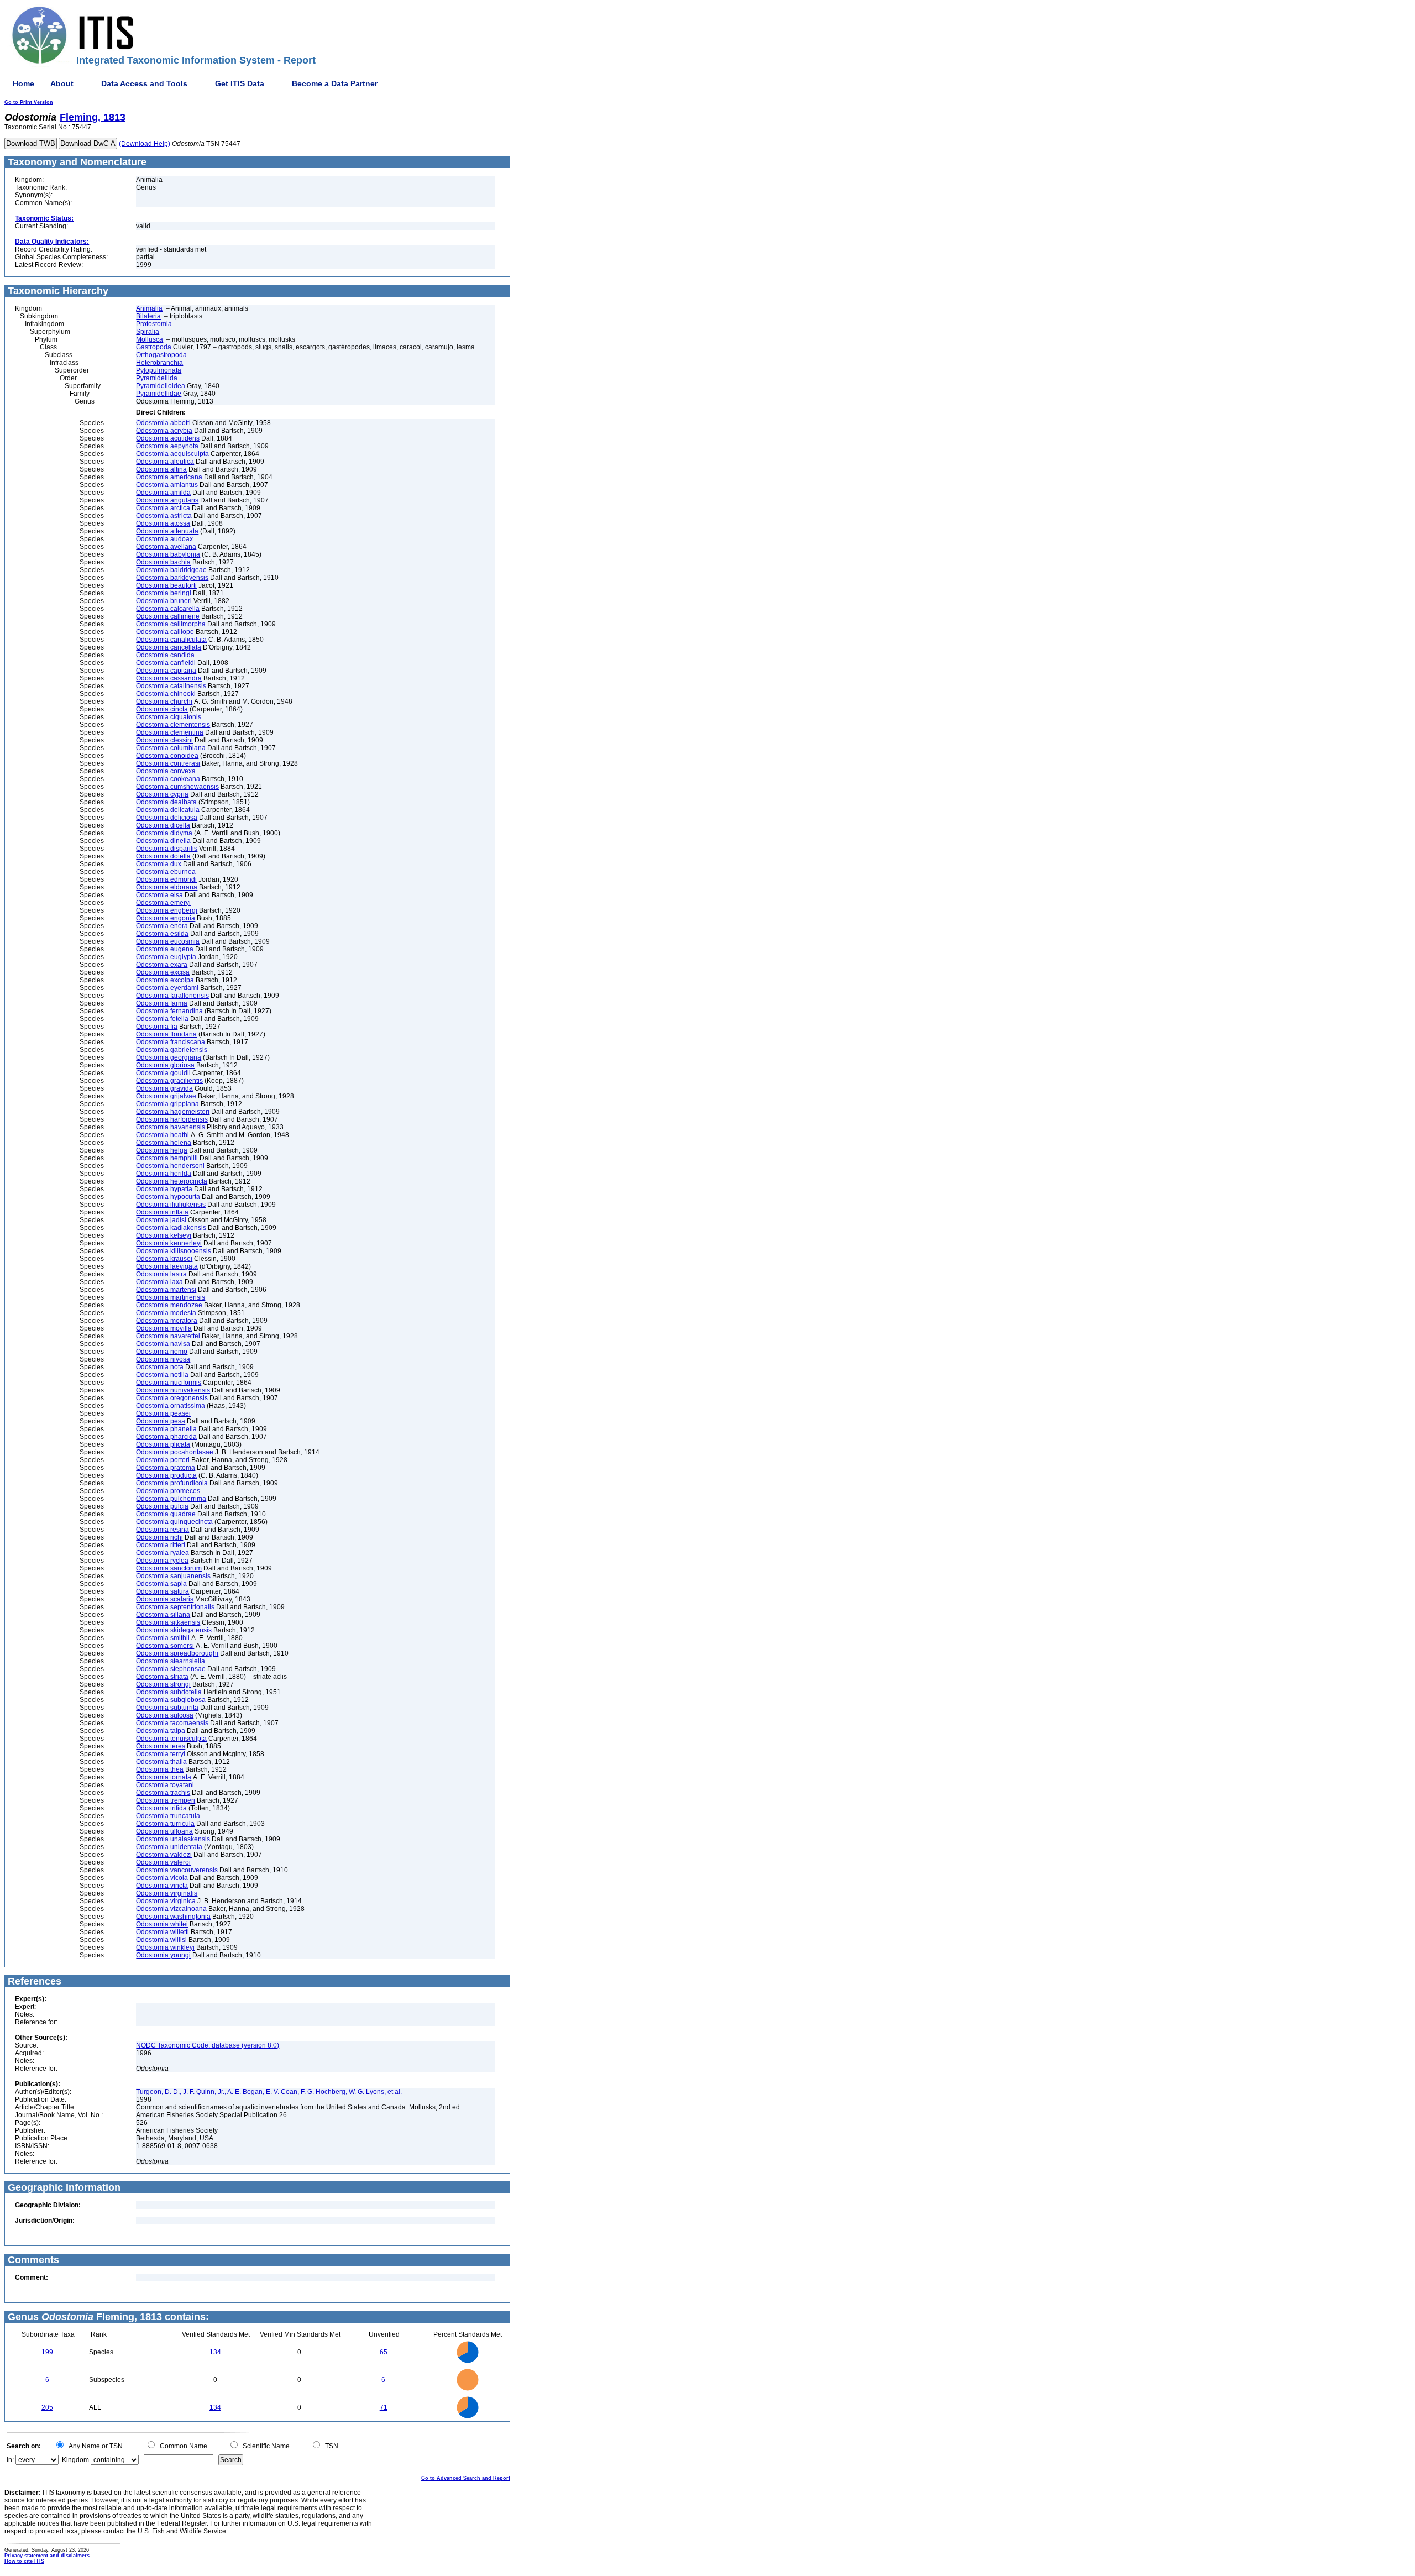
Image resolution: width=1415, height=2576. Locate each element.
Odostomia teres (161, 1746)
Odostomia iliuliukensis (171, 1205)
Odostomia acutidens (168, 438)
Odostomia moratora (167, 1321)
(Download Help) (145, 144)
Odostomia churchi (164, 701)
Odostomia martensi (166, 1290)
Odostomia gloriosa (165, 1065)
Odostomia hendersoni (170, 1166)
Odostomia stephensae (171, 1669)
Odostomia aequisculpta (172, 454)
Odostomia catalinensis (171, 686)
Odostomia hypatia (164, 1189)
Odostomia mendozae (169, 1305)
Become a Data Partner (335, 83)
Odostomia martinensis (171, 1297)
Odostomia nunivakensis (173, 1390)
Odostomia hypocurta (168, 1197)
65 (384, 2352)
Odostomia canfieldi (166, 663)
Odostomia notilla (162, 1375)
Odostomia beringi (164, 593)
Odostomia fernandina (169, 1011)
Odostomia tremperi (166, 1800)
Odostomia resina (163, 1530)
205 (47, 2407)
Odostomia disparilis (167, 849)
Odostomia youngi (163, 1955)
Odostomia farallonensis (172, 996)
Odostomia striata (162, 1677)
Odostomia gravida (164, 1088)
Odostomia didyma (164, 833)
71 (384, 2407)
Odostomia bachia (163, 562)
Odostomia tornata (164, 1777)
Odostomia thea (160, 1769)
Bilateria (148, 316)
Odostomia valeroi (163, 1862)
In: (10, 2460)
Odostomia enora (162, 926)
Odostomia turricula (165, 1824)
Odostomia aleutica (165, 462)
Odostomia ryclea (162, 1561)
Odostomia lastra (161, 1274)
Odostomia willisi (161, 1940)
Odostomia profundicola (172, 1483)
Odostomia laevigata (167, 1266)
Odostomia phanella (166, 1429)
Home (23, 83)
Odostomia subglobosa (171, 1700)
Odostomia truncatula (168, 1816)
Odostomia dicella (163, 825)
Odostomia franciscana (171, 1042)
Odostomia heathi (163, 1135)
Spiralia (148, 332)
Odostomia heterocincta (172, 1181)
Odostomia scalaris (165, 1599)
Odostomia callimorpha (171, 624)
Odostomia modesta (166, 1313)
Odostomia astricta (164, 516)
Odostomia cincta (162, 709)
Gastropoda (154, 347)
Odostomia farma (162, 1003)
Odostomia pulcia (162, 1506)
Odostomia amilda (163, 493)
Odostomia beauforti (166, 585)
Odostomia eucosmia (168, 941)
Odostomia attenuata (167, 531)
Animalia (149, 308)
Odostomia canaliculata (171, 640)
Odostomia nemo (162, 1352)
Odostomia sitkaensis (168, 1622)
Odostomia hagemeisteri (173, 1112)
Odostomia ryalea (163, 1553)
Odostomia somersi (165, 1646)
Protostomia (154, 324)
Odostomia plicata (163, 1444)
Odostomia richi (159, 1537)
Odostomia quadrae (166, 1514)
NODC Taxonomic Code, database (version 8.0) (208, 2045)
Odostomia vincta (162, 1886)
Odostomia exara (162, 965)
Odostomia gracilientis (169, 1081)
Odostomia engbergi (167, 910)
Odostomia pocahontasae (175, 1452)
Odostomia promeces (168, 1491)
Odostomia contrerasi (168, 763)
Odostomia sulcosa (165, 1715)
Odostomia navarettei (168, 1336)
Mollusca (150, 339)
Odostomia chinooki (166, 694)
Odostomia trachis (163, 1793)
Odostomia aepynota (167, 446)
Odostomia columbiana (171, 748)
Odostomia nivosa (163, 1359)
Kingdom (75, 2460)
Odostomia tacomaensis (172, 1723)
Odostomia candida (165, 655)
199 (47, 2352)
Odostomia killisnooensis (174, 1251)
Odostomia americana (169, 477)
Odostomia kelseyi (164, 1235)
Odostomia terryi (161, 1754)
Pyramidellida (157, 378)
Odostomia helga (162, 1150)
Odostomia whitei (162, 1924)
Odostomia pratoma (166, 1468)
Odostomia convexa (166, 771)
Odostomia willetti (163, 1932)
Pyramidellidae (159, 394)
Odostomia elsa (159, 895)
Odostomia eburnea (166, 872)
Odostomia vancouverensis (177, 1870)
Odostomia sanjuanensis (173, 1576)
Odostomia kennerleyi (169, 1243)
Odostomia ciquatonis (169, 717)
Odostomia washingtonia (173, 1917)
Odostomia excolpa (165, 980)
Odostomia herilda (164, 1174)
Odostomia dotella (163, 856)
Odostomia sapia (161, 1584)
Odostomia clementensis (173, 725)
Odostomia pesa (161, 1421)
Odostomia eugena (165, 949)
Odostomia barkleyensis (172, 578)
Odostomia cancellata (169, 647)
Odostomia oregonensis (172, 1398)
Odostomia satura (163, 1591)
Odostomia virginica (166, 1901)
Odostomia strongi (163, 1684)
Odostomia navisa (163, 1344)
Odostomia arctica (163, 508)
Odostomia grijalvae (166, 1096)
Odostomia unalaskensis (173, 1839)
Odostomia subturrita (167, 1708)
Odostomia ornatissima (171, 1406)
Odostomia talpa (161, 1731)
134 (215, 2352)
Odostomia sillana (163, 1615)
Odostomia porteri (163, 1460)
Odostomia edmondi (166, 879)
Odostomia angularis (167, 500)
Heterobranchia (159, 363)
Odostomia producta (166, 1475)
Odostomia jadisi (161, 1220)
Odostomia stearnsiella (171, 1661)
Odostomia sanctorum (169, 1568)
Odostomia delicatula (168, 810)
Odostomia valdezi (164, 1855)
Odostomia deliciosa (167, 818)
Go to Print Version (29, 102)
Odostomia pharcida (166, 1437)
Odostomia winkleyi (165, 1947)
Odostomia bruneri (164, 601)
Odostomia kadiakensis (171, 1228)
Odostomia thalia (161, 1762)
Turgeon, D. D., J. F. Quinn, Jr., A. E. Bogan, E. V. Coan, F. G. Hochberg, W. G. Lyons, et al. (269, 2092)
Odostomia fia (157, 1027)
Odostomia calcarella (168, 609)
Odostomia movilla (164, 1328)
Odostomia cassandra (169, 678)
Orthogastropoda (161, 355)
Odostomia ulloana (164, 1831)
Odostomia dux (159, 864)
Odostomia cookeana (168, 779)
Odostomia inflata (162, 1212)
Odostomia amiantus (167, 485)
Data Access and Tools (144, 83)
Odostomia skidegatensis (174, 1630)
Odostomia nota (160, 1367)
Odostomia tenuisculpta (171, 1739)
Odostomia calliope (165, 632)
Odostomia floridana (166, 1034)
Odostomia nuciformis (169, 1383)
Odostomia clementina (170, 732)
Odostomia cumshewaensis (177, 787)
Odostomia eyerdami (167, 988)
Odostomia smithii (163, 1638)
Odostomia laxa (159, 1282)
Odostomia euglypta (166, 957)
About (62, 83)
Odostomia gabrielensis (172, 1050)
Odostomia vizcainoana (171, 1909)
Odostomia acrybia (164, 431)
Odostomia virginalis (167, 1893)
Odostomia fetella (162, 1019)
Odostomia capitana (166, 671)
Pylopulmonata (159, 370)
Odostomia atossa (163, 523)
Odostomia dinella (163, 841)
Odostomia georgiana (169, 1057)
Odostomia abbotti (163, 423)
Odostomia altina (161, 469)
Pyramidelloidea (161, 386)
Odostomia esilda (162, 934)
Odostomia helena (164, 1143)
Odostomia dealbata (166, 802)
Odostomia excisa (163, 972)
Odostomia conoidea (167, 756)
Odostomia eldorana (167, 887)
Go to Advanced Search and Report (466, 2478)
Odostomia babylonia (168, 554)
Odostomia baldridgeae (171, 570)
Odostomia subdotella (169, 1692)
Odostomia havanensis (171, 1127)
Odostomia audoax (164, 539)
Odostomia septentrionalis (175, 1607)
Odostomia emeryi (163, 903)
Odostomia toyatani (165, 1785)
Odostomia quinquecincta (174, 1522)
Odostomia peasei (163, 1413)
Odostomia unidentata (169, 1847)
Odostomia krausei (164, 1259)
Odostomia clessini (164, 740)
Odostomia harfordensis (172, 1119)
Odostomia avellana (166, 547)
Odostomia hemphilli (167, 1158)
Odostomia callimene (168, 616)
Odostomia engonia (166, 918)
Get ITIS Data (240, 83)
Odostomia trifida (161, 1808)
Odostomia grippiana (167, 1104)
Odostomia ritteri (161, 1545)
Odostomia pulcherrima (171, 1499)
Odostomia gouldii (163, 1073)
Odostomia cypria (162, 794)
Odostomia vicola (162, 1878)
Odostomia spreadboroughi (177, 1653)
